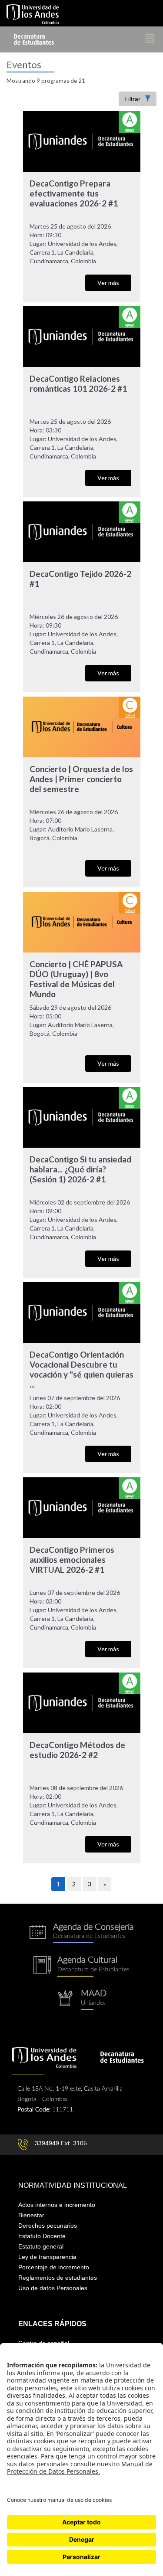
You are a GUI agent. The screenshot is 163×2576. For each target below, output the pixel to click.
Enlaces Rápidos (52, 2324)
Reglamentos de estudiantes (58, 2278)
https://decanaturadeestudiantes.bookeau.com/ (81, 1933)
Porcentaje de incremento (54, 2267)
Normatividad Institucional (73, 2185)
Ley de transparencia (47, 2257)
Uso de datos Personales (53, 2288)
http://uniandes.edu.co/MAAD (81, 2000)
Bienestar (31, 2215)
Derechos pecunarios (48, 2226)
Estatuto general (41, 2246)
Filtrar (132, 99)
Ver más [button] (108, 283)
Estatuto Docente (42, 2236)
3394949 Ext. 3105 (61, 2143)
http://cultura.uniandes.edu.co (81, 1966)
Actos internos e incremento (57, 2205)
